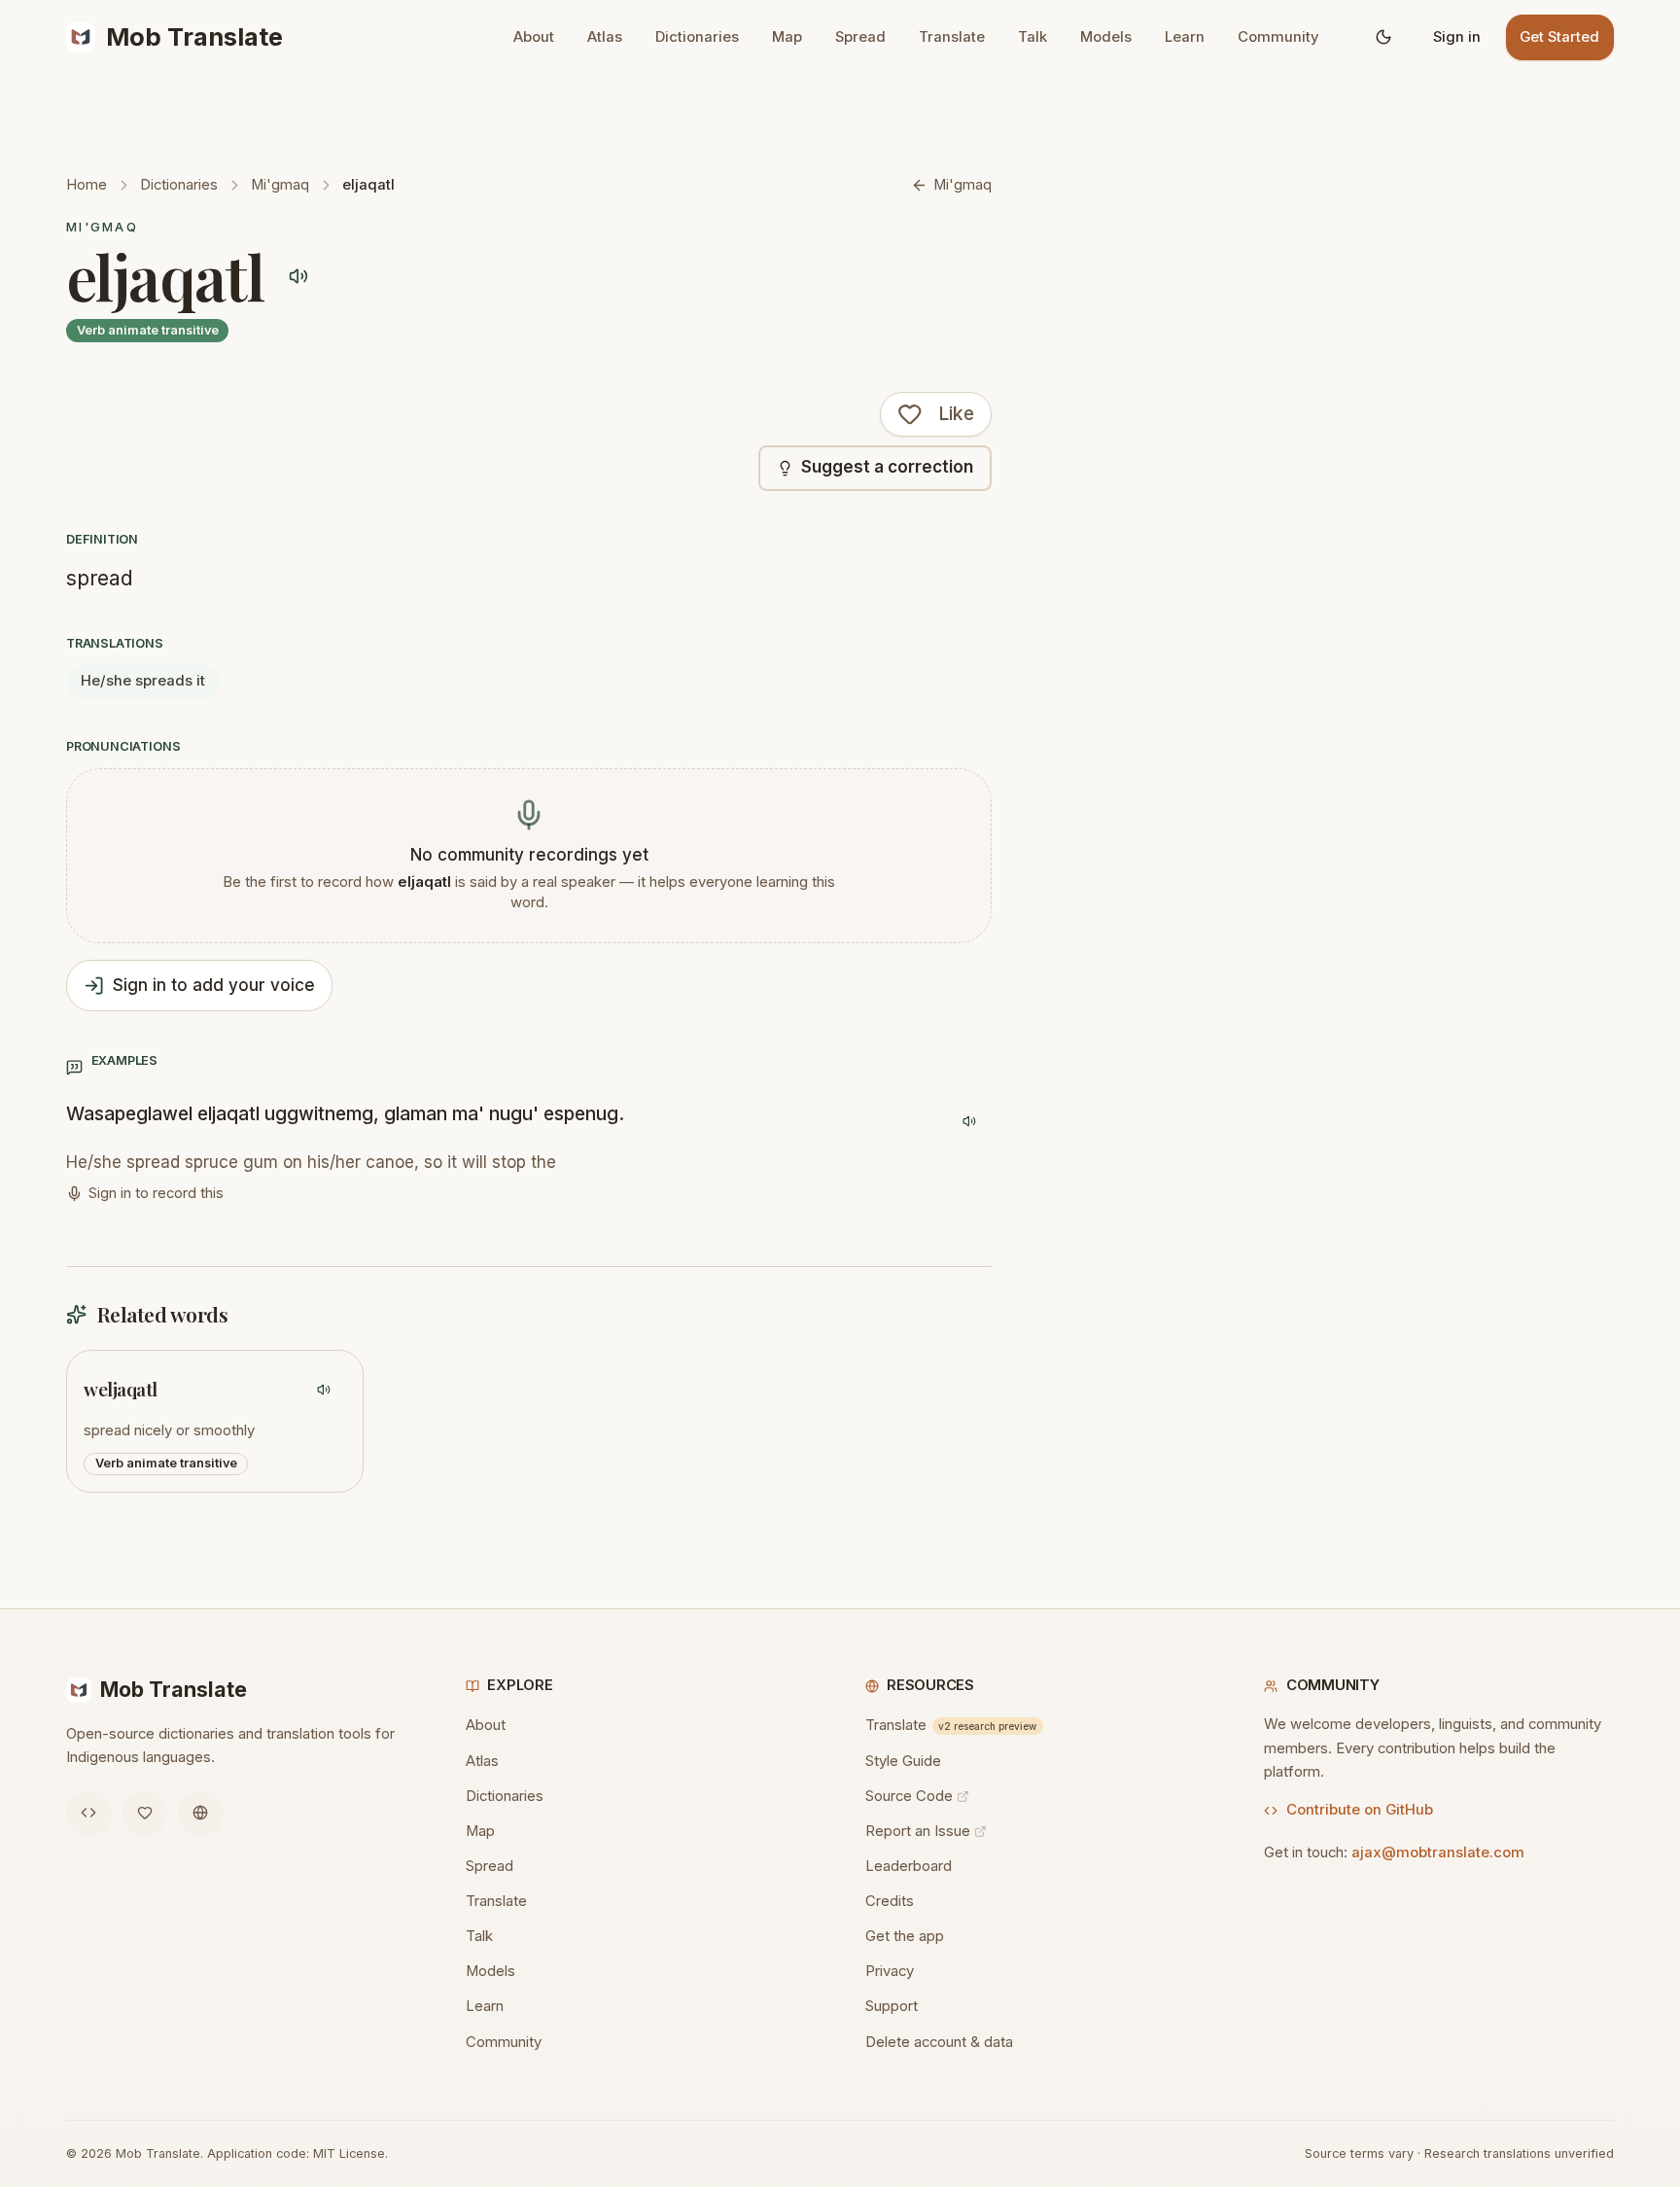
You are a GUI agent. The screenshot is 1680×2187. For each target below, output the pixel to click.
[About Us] (201, 1813)
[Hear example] (969, 1122)
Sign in (1457, 37)
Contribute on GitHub (1360, 1810)
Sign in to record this (156, 1193)
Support (892, 2006)
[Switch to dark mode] (1384, 37)
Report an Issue (918, 1831)
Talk (1032, 37)
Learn (1185, 37)
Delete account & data (939, 2042)
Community (1278, 37)
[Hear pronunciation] (299, 276)
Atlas (605, 37)
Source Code (909, 1796)
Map (787, 37)
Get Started (1559, 37)
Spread (860, 37)
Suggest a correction (887, 467)
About (534, 37)
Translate (952, 37)
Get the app (905, 1936)
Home (87, 185)
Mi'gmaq (280, 185)
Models (1106, 37)
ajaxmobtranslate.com (1438, 1852)
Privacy (890, 1971)
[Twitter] (144, 1813)
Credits (890, 1901)
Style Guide (903, 1761)
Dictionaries (697, 37)
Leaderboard (909, 1866)
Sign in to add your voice (214, 985)
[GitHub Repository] (89, 1813)
